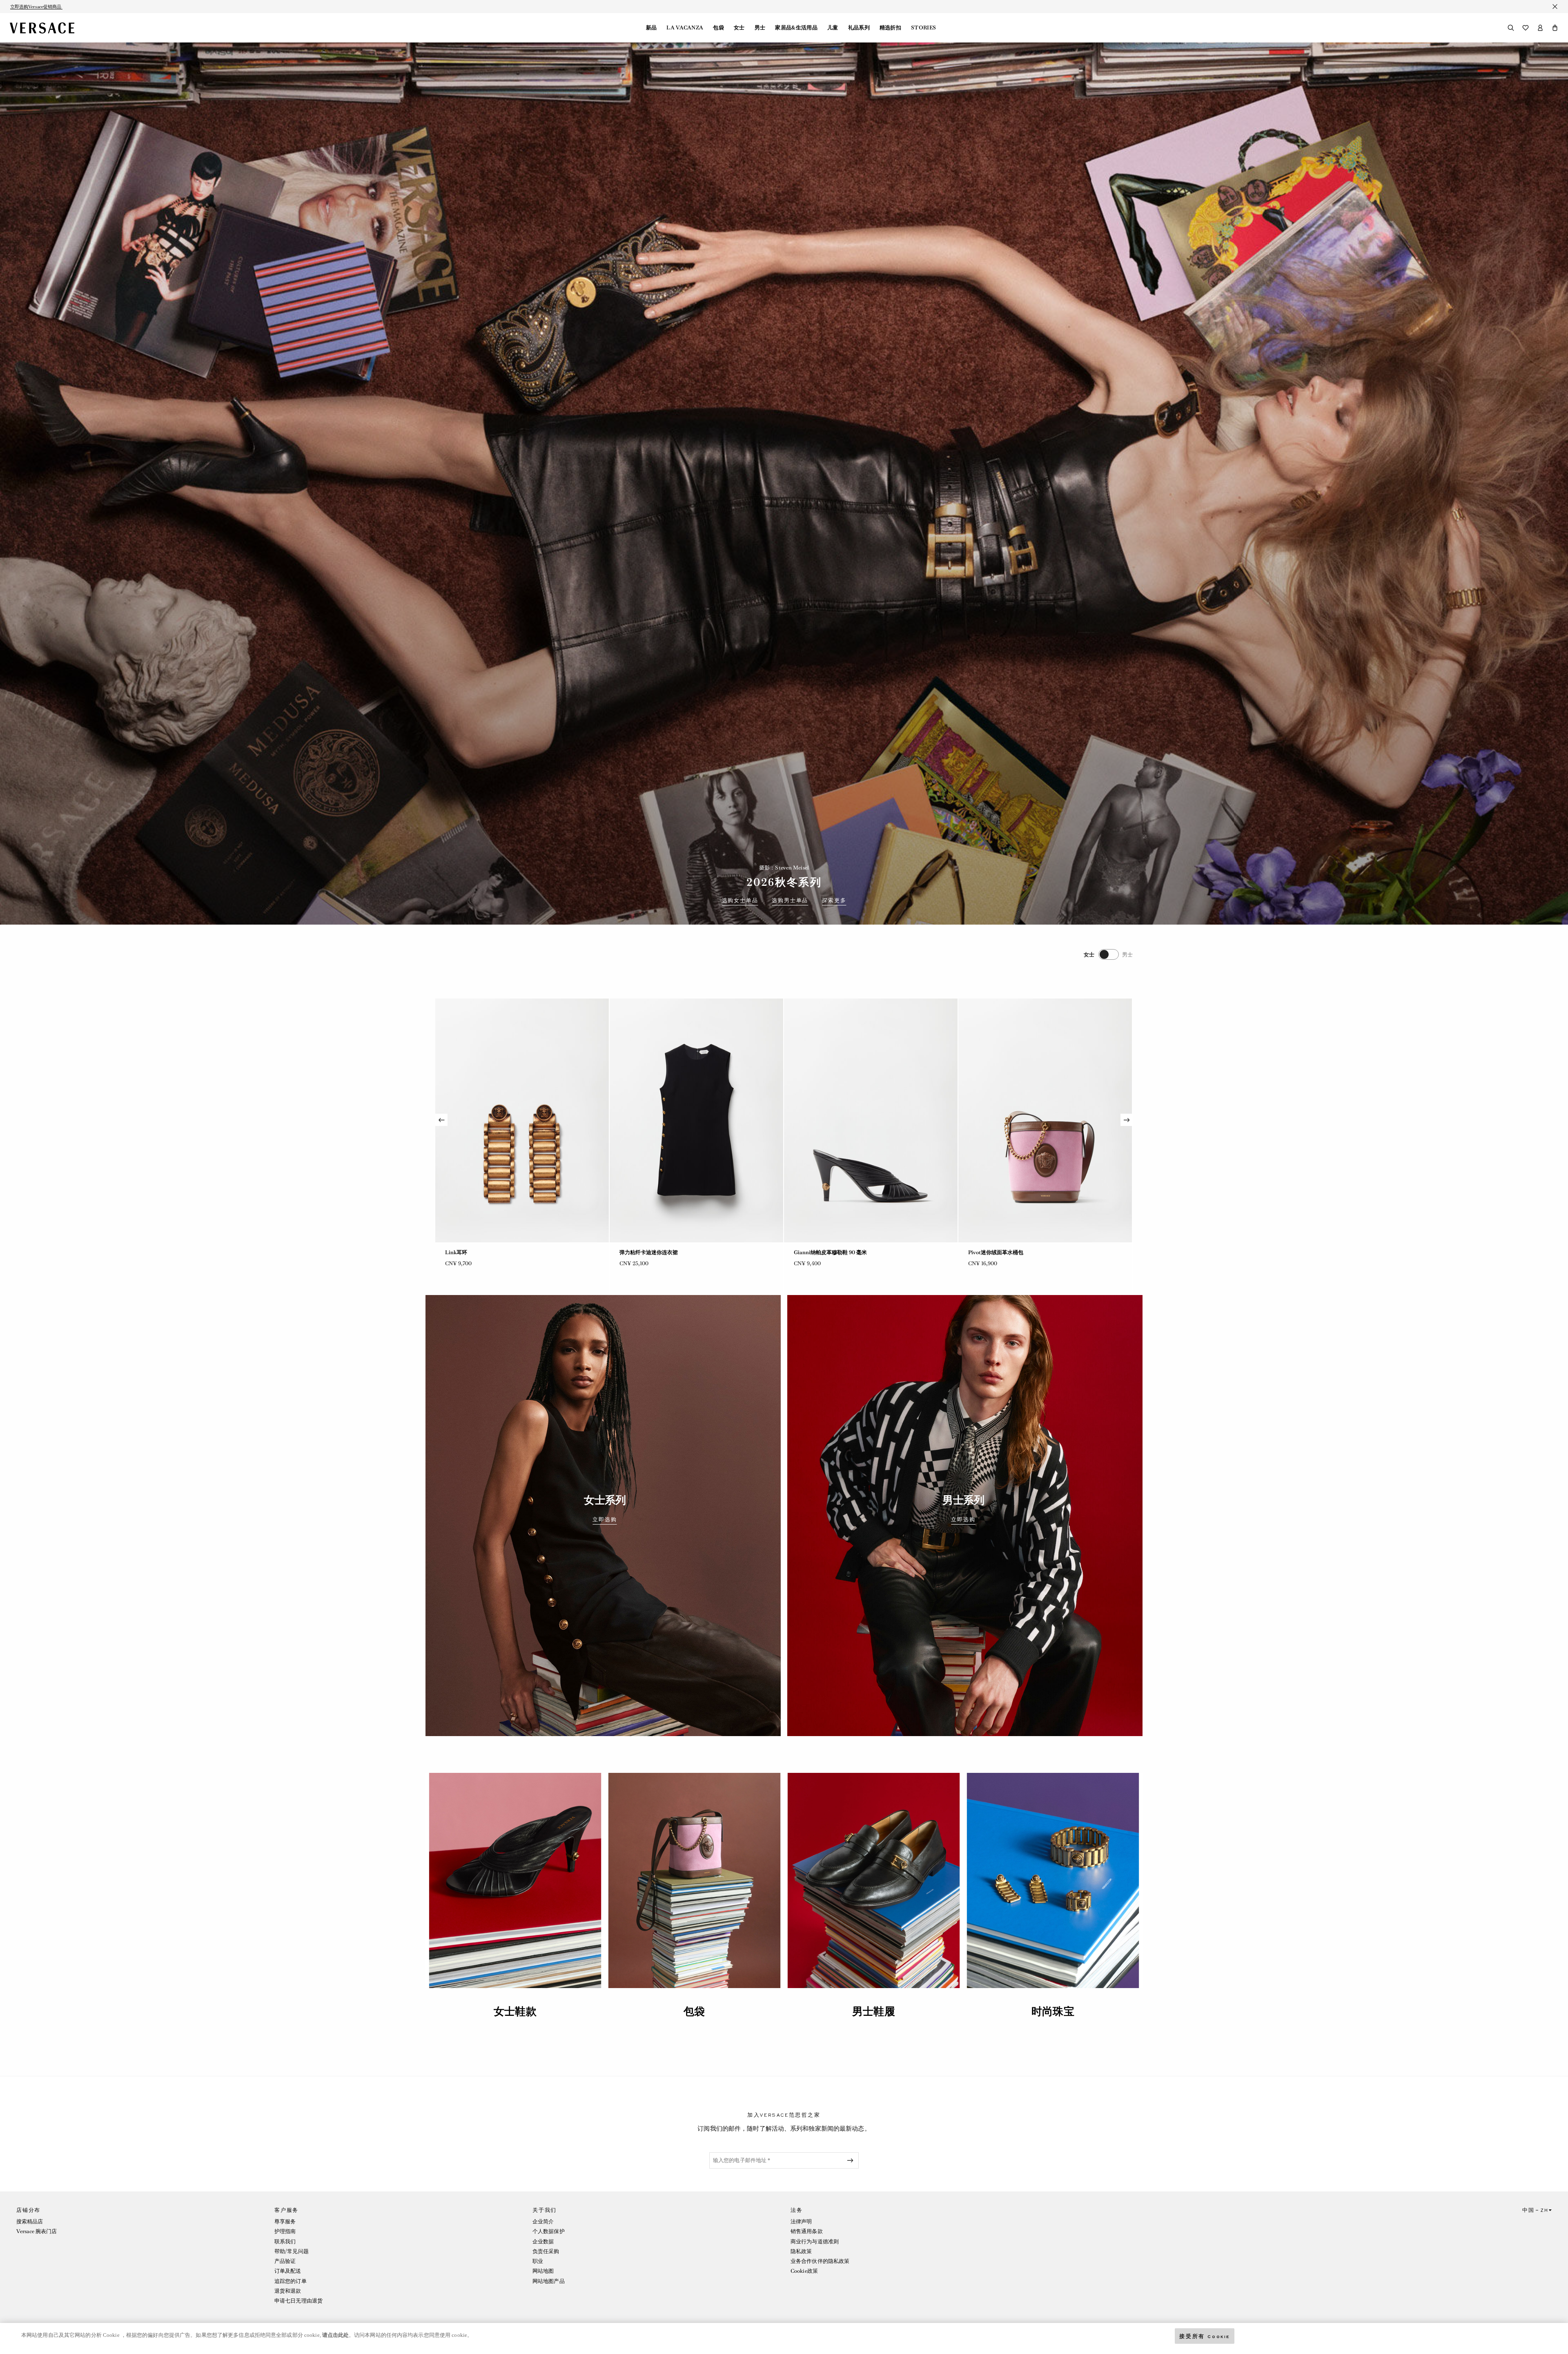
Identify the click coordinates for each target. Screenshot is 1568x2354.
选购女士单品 (740, 901)
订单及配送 (288, 2271)
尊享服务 (285, 2221)
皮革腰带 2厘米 (463, 1252)
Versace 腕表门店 (37, 2231)
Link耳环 (805, 1252)
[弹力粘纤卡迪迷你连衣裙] (1045, 1120)
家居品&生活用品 (796, 28)
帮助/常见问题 (292, 2251)
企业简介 (543, 2221)
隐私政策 (801, 2251)
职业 (538, 2261)
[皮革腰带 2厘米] (522, 1120)
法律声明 (801, 2221)
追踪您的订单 (291, 2281)
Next (1127, 1120)
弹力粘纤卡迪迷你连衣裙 (997, 1252)
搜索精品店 (30, 2221)
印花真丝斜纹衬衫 (641, 1252)
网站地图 (543, 2271)
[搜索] (1511, 28)
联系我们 (285, 2241)
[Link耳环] (871, 1120)
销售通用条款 (807, 2231)
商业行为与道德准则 (815, 2241)
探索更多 (834, 901)
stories (923, 28)
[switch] (1108, 954)
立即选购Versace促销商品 (36, 7)
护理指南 (285, 2231)
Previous (441, 1120)
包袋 (718, 28)
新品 (651, 28)
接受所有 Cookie (1205, 2336)
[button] (1555, 28)
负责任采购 (546, 2251)
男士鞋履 (873, 2011)
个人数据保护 (549, 2231)
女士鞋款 (515, 2011)
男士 (760, 28)
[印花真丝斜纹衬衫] (696, 1120)
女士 (739, 28)
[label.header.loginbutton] (1540, 28)
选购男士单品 (790, 901)
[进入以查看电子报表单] (852, 2160)
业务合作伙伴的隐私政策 (820, 2261)
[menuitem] (651, 28)
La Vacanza (685, 28)
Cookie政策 (804, 2271)
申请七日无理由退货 (298, 2301)
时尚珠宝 (1053, 2011)
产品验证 (285, 2261)
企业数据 (543, 2241)
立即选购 (605, 1520)
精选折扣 (890, 28)
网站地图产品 (549, 2281)
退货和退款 (288, 2291)
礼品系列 (859, 28)
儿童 (833, 28)
